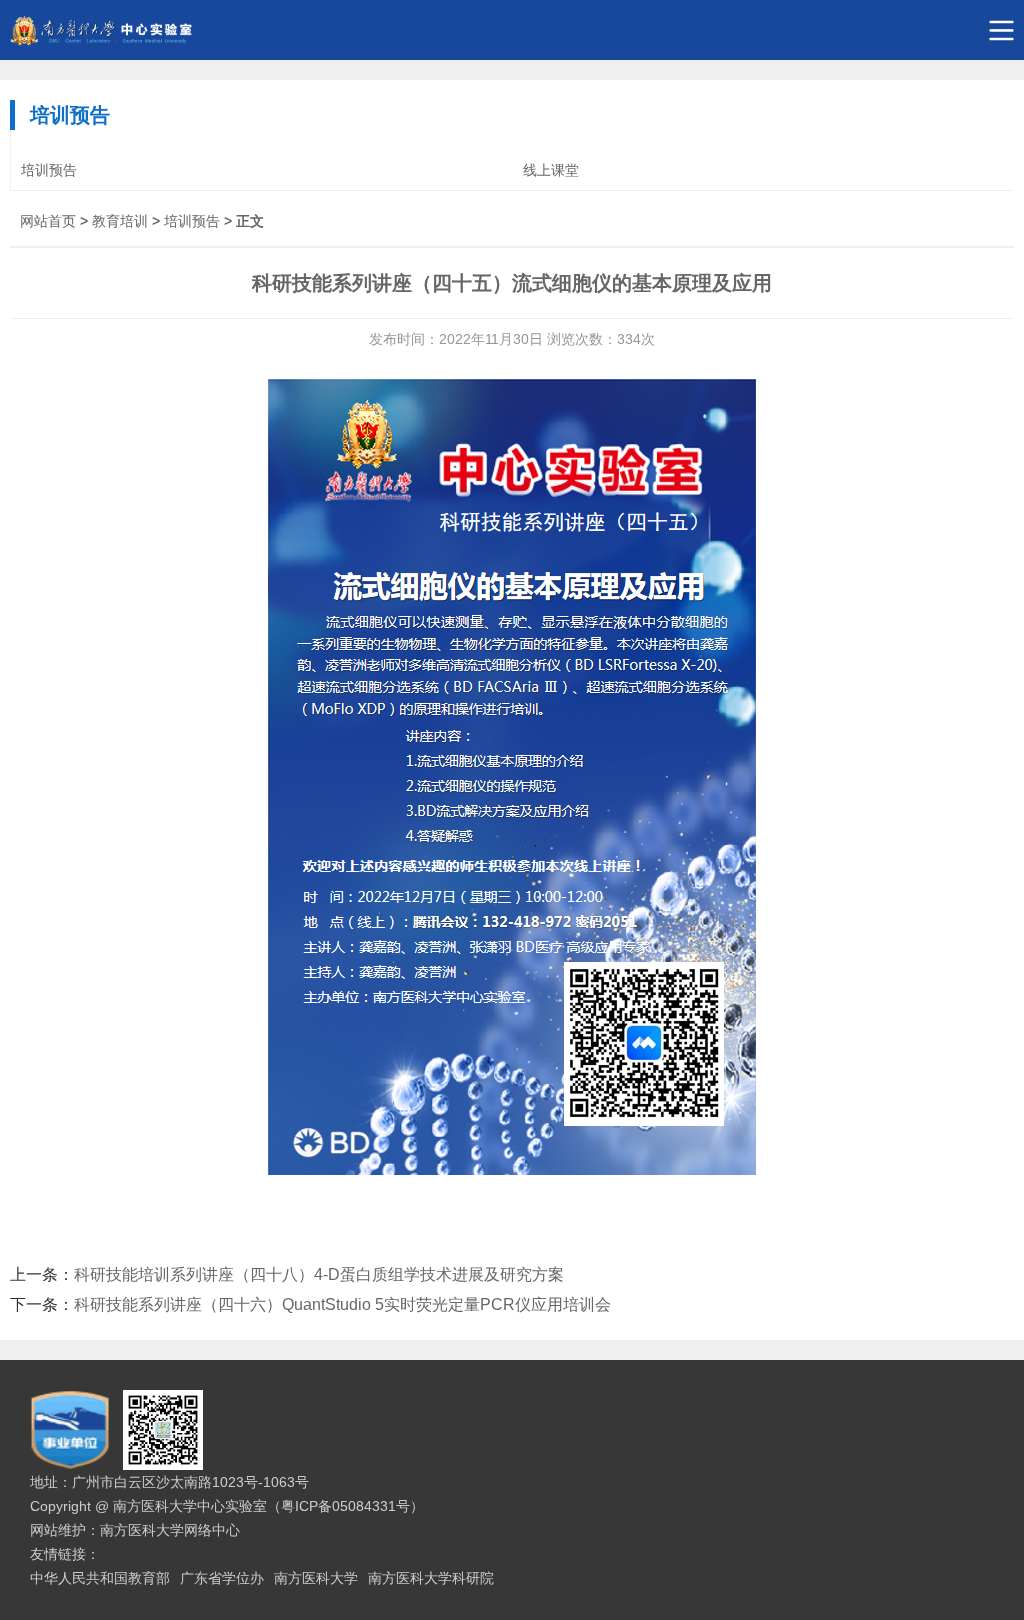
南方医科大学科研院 (431, 1578)
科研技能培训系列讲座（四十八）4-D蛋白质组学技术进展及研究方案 (319, 1274)
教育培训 (120, 221)
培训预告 (49, 170)
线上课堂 (551, 170)
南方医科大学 (316, 1578)
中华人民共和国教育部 (100, 1578)
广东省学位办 (222, 1578)
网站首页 (48, 221)
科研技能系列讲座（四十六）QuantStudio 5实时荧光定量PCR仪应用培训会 (342, 1304)
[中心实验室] (512, 30)
